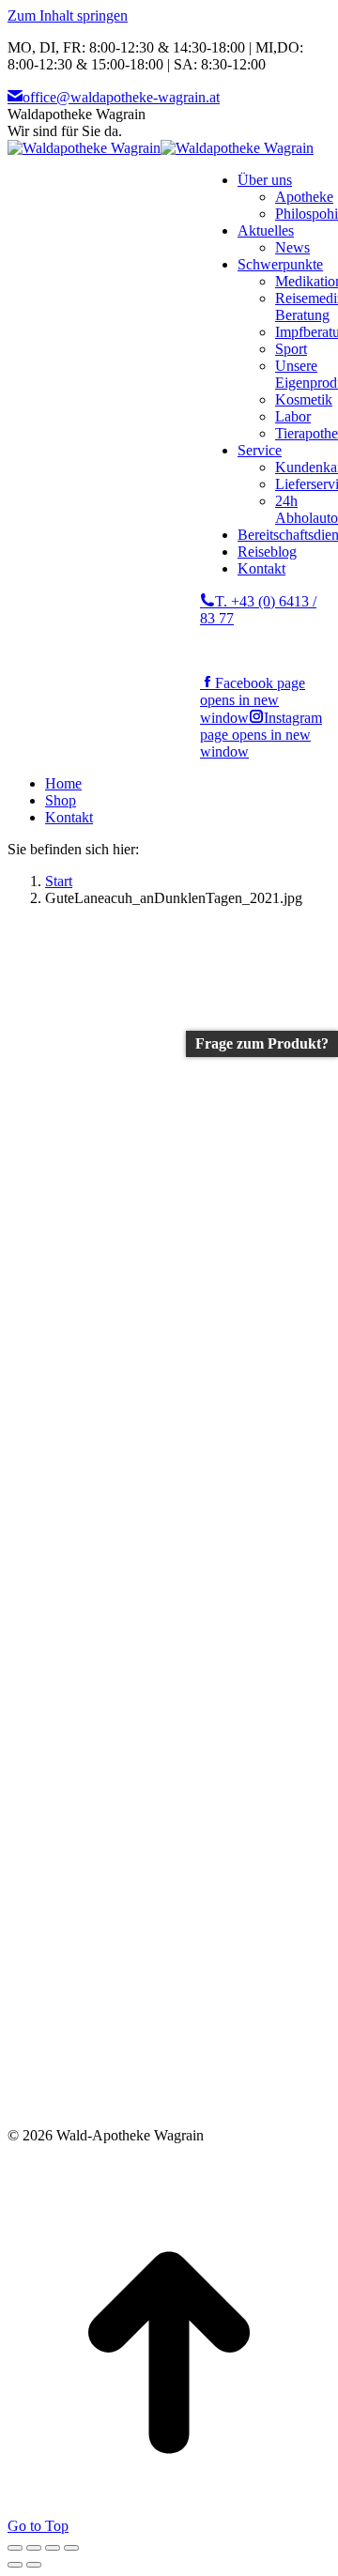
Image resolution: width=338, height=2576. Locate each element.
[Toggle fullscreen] (53, 2548)
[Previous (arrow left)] (15, 2565)
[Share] (34, 2548)
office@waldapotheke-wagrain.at (121, 97)
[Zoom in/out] (71, 2548)
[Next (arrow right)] (34, 2565)
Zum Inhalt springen (68, 15)
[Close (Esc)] (15, 2548)
